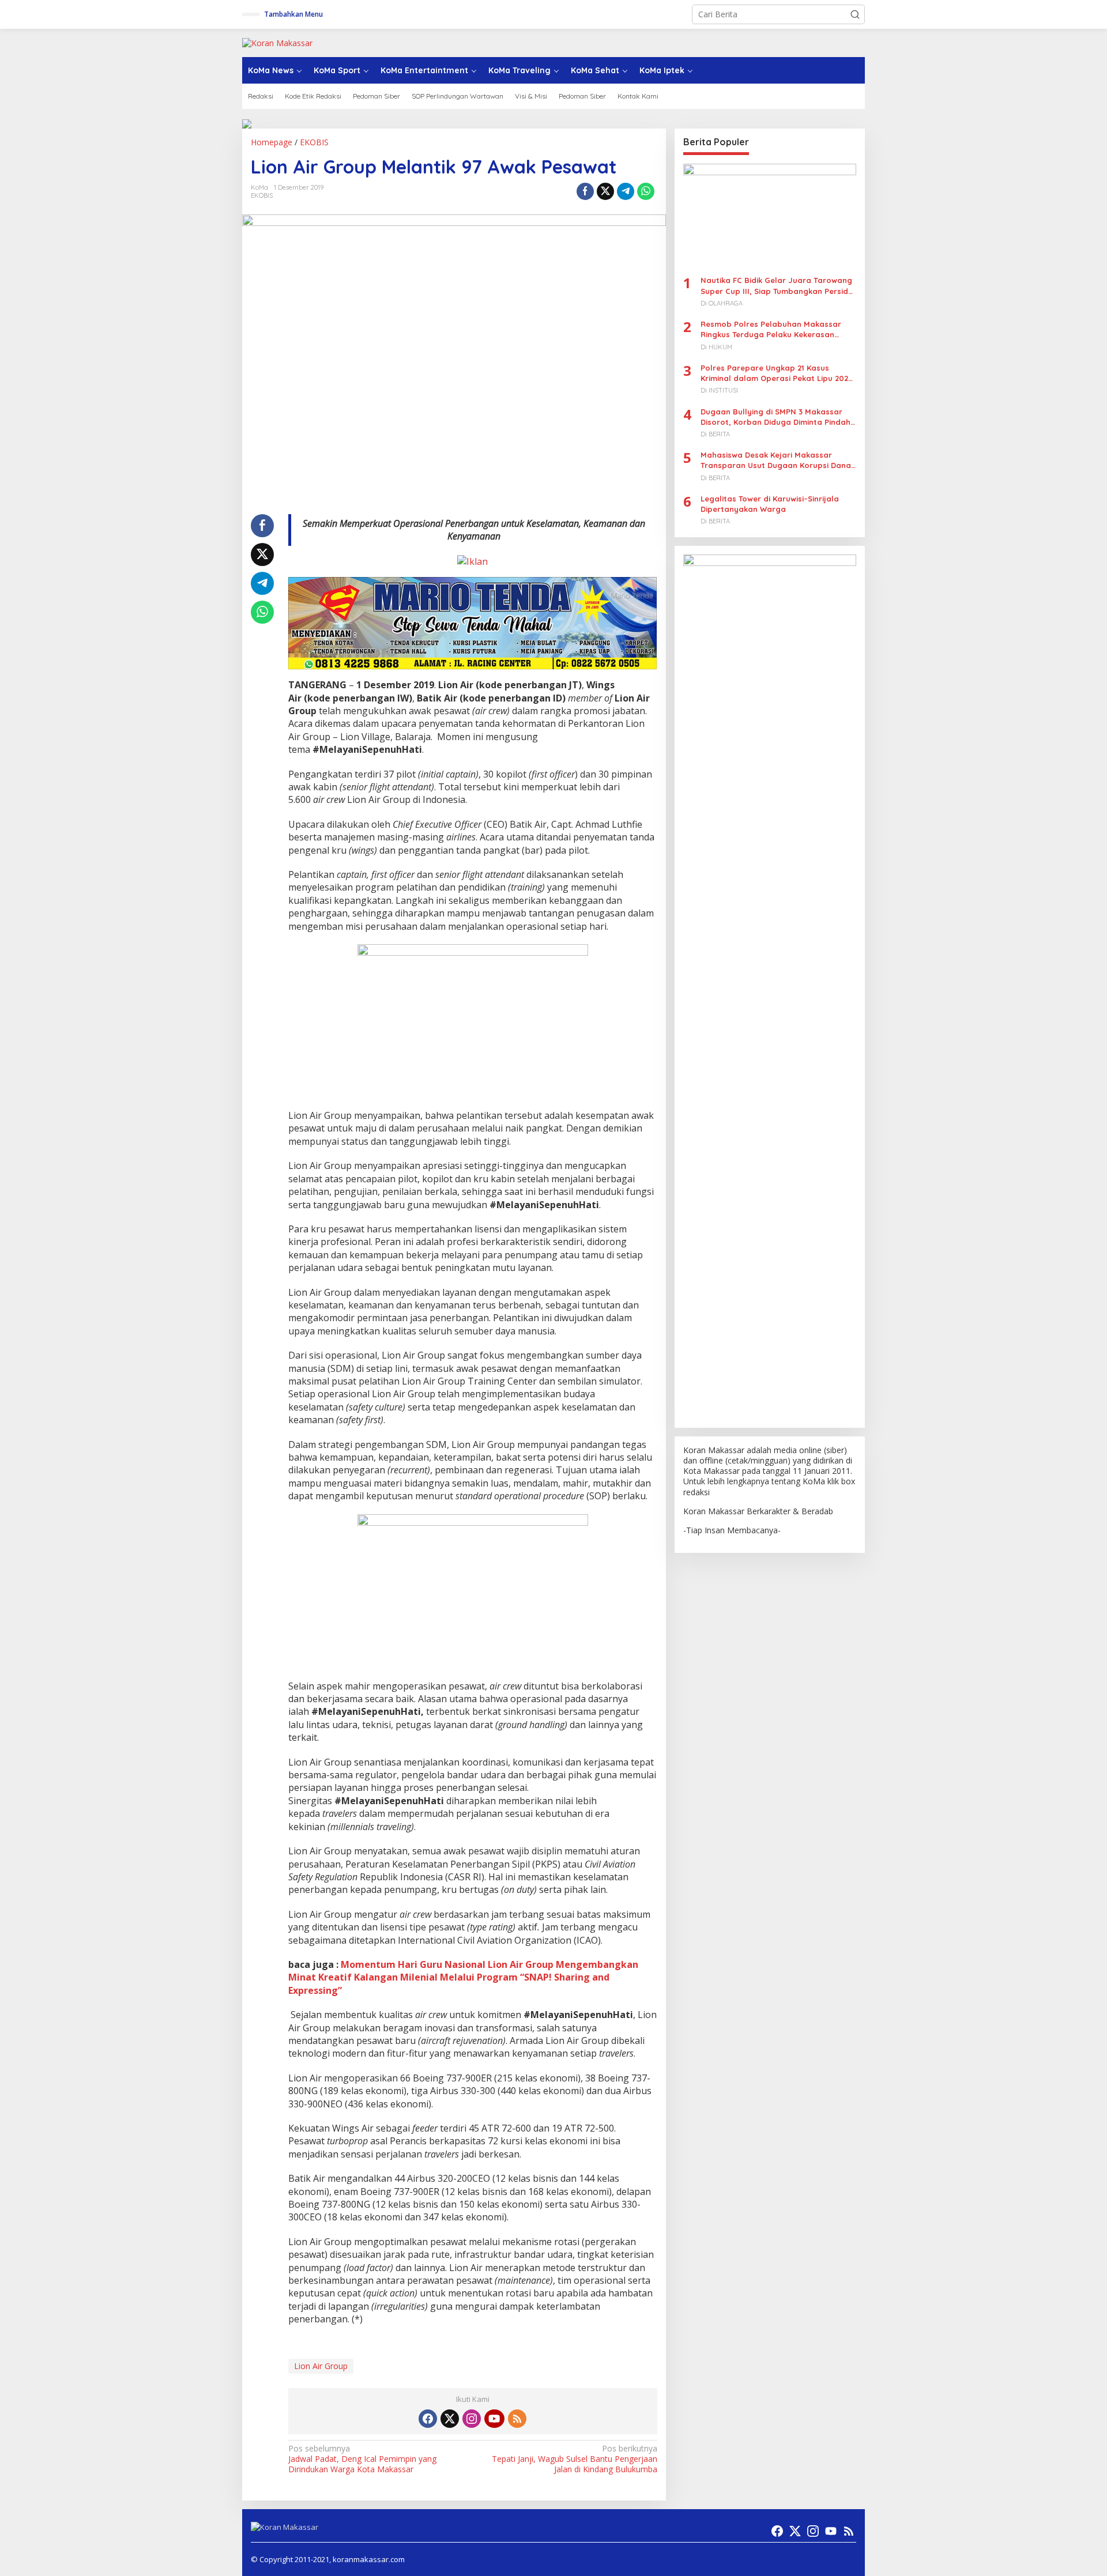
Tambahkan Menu (293, 14)
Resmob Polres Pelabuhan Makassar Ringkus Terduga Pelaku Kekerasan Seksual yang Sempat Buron (771, 329)
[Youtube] (494, 2419)
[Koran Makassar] (277, 42)
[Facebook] (428, 2419)
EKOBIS (262, 195)
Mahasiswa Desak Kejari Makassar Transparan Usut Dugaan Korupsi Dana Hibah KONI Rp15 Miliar (776, 460)
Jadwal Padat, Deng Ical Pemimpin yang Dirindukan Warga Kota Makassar (362, 2459)
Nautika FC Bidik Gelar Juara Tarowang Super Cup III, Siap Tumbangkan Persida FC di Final (777, 286)
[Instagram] (472, 2419)
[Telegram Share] (626, 191)
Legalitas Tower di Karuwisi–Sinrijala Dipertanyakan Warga (770, 503)
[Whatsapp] (646, 191)
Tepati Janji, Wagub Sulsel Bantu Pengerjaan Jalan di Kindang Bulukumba (574, 2459)
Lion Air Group (321, 2366)
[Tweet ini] (605, 191)
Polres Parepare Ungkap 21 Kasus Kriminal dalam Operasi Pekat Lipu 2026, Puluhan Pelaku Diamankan (778, 373)
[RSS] (517, 2419)
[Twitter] (450, 2419)
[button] (855, 14)
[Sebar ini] (585, 191)
